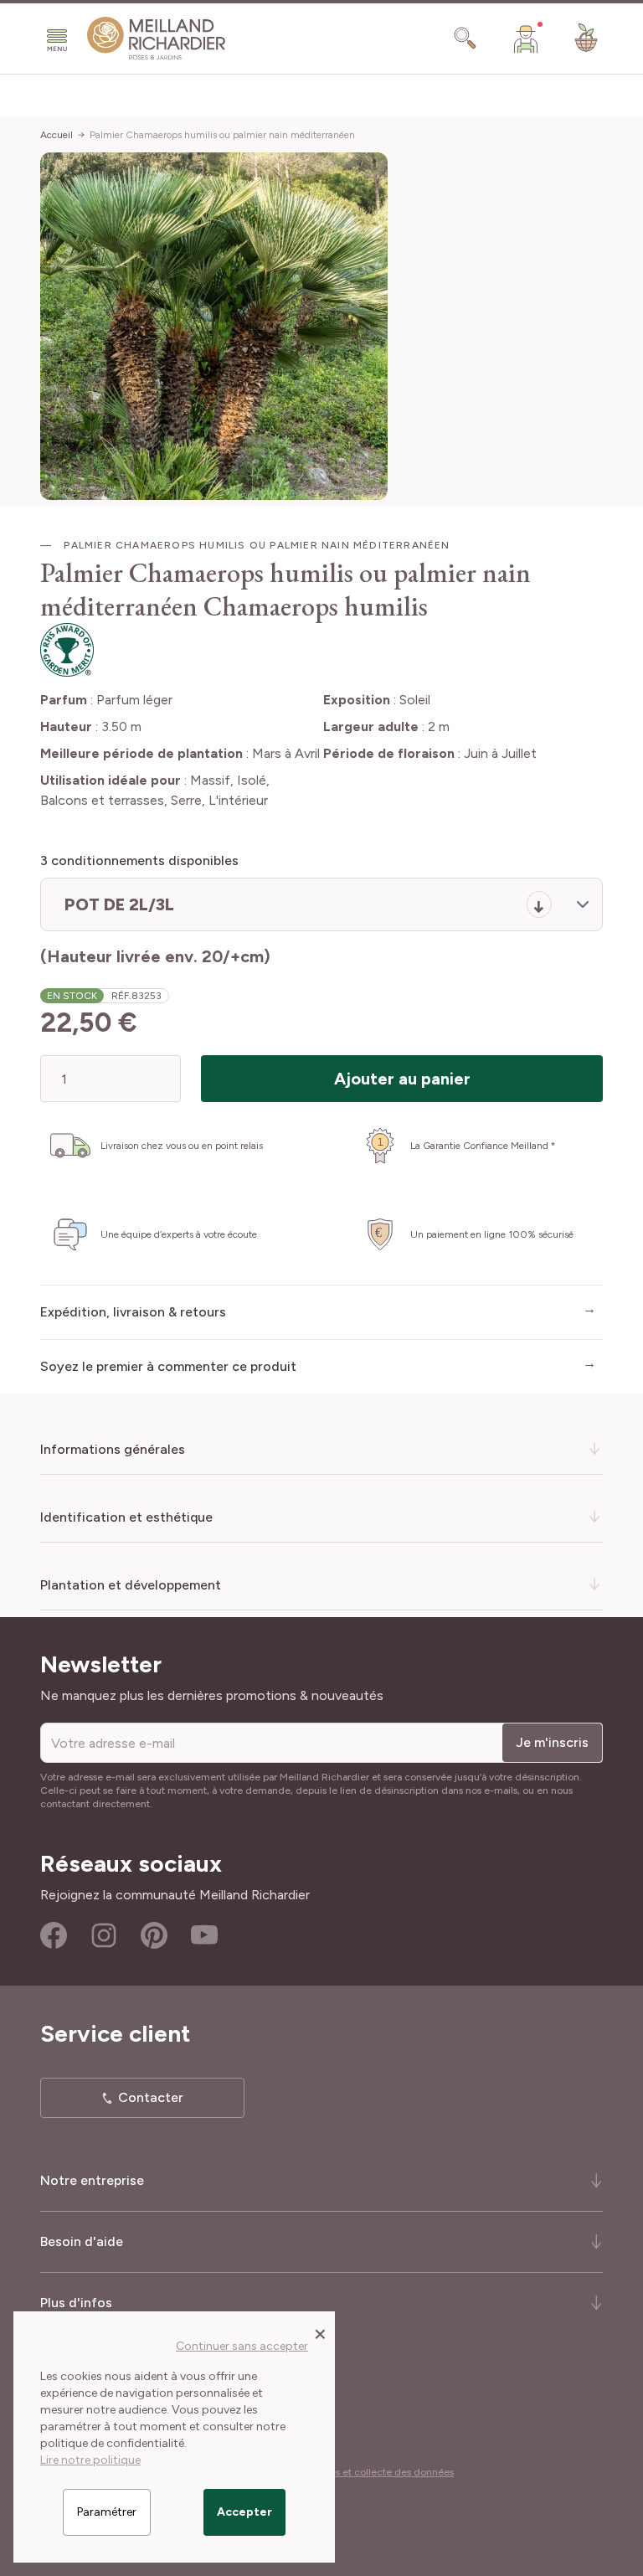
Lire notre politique (90, 2460)
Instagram (104, 1935)
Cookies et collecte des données (378, 2472)
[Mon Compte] (526, 39)
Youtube (204, 1935)
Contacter (151, 2097)
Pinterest (154, 1935)
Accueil (57, 135)
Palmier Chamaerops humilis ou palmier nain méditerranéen (222, 135)
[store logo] (157, 39)
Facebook (54, 1935)
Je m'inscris (552, 1742)
